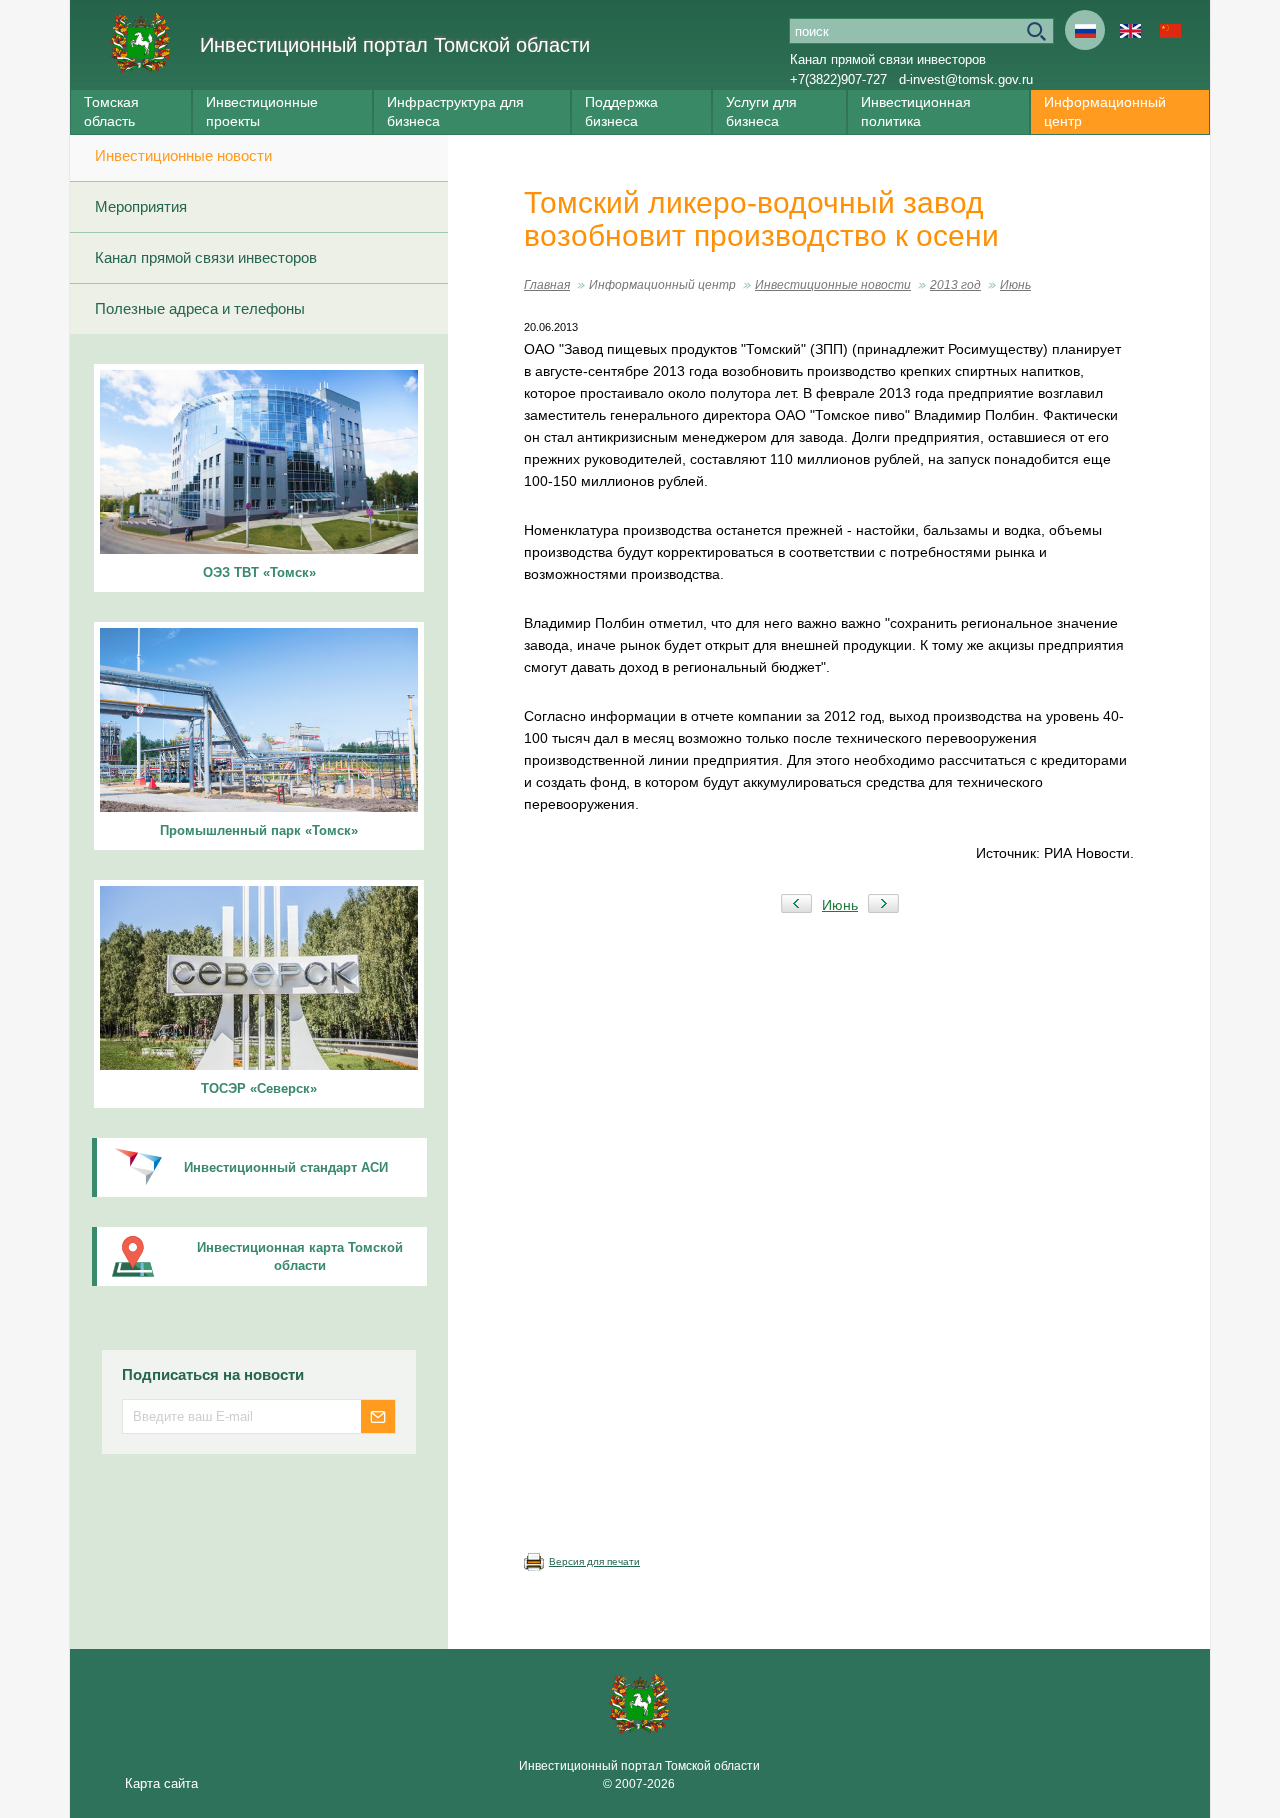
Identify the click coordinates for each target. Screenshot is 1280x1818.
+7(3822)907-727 (838, 79)
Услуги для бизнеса (761, 111)
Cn (1170, 30)
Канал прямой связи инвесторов (888, 59)
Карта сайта (161, 1783)
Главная (547, 285)
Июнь (1015, 285)
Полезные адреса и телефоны (200, 308)
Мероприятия (141, 206)
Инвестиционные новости (183, 155)
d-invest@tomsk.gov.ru (966, 79)
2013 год (955, 285)
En (1130, 30)
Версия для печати (594, 1561)
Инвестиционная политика (916, 111)
